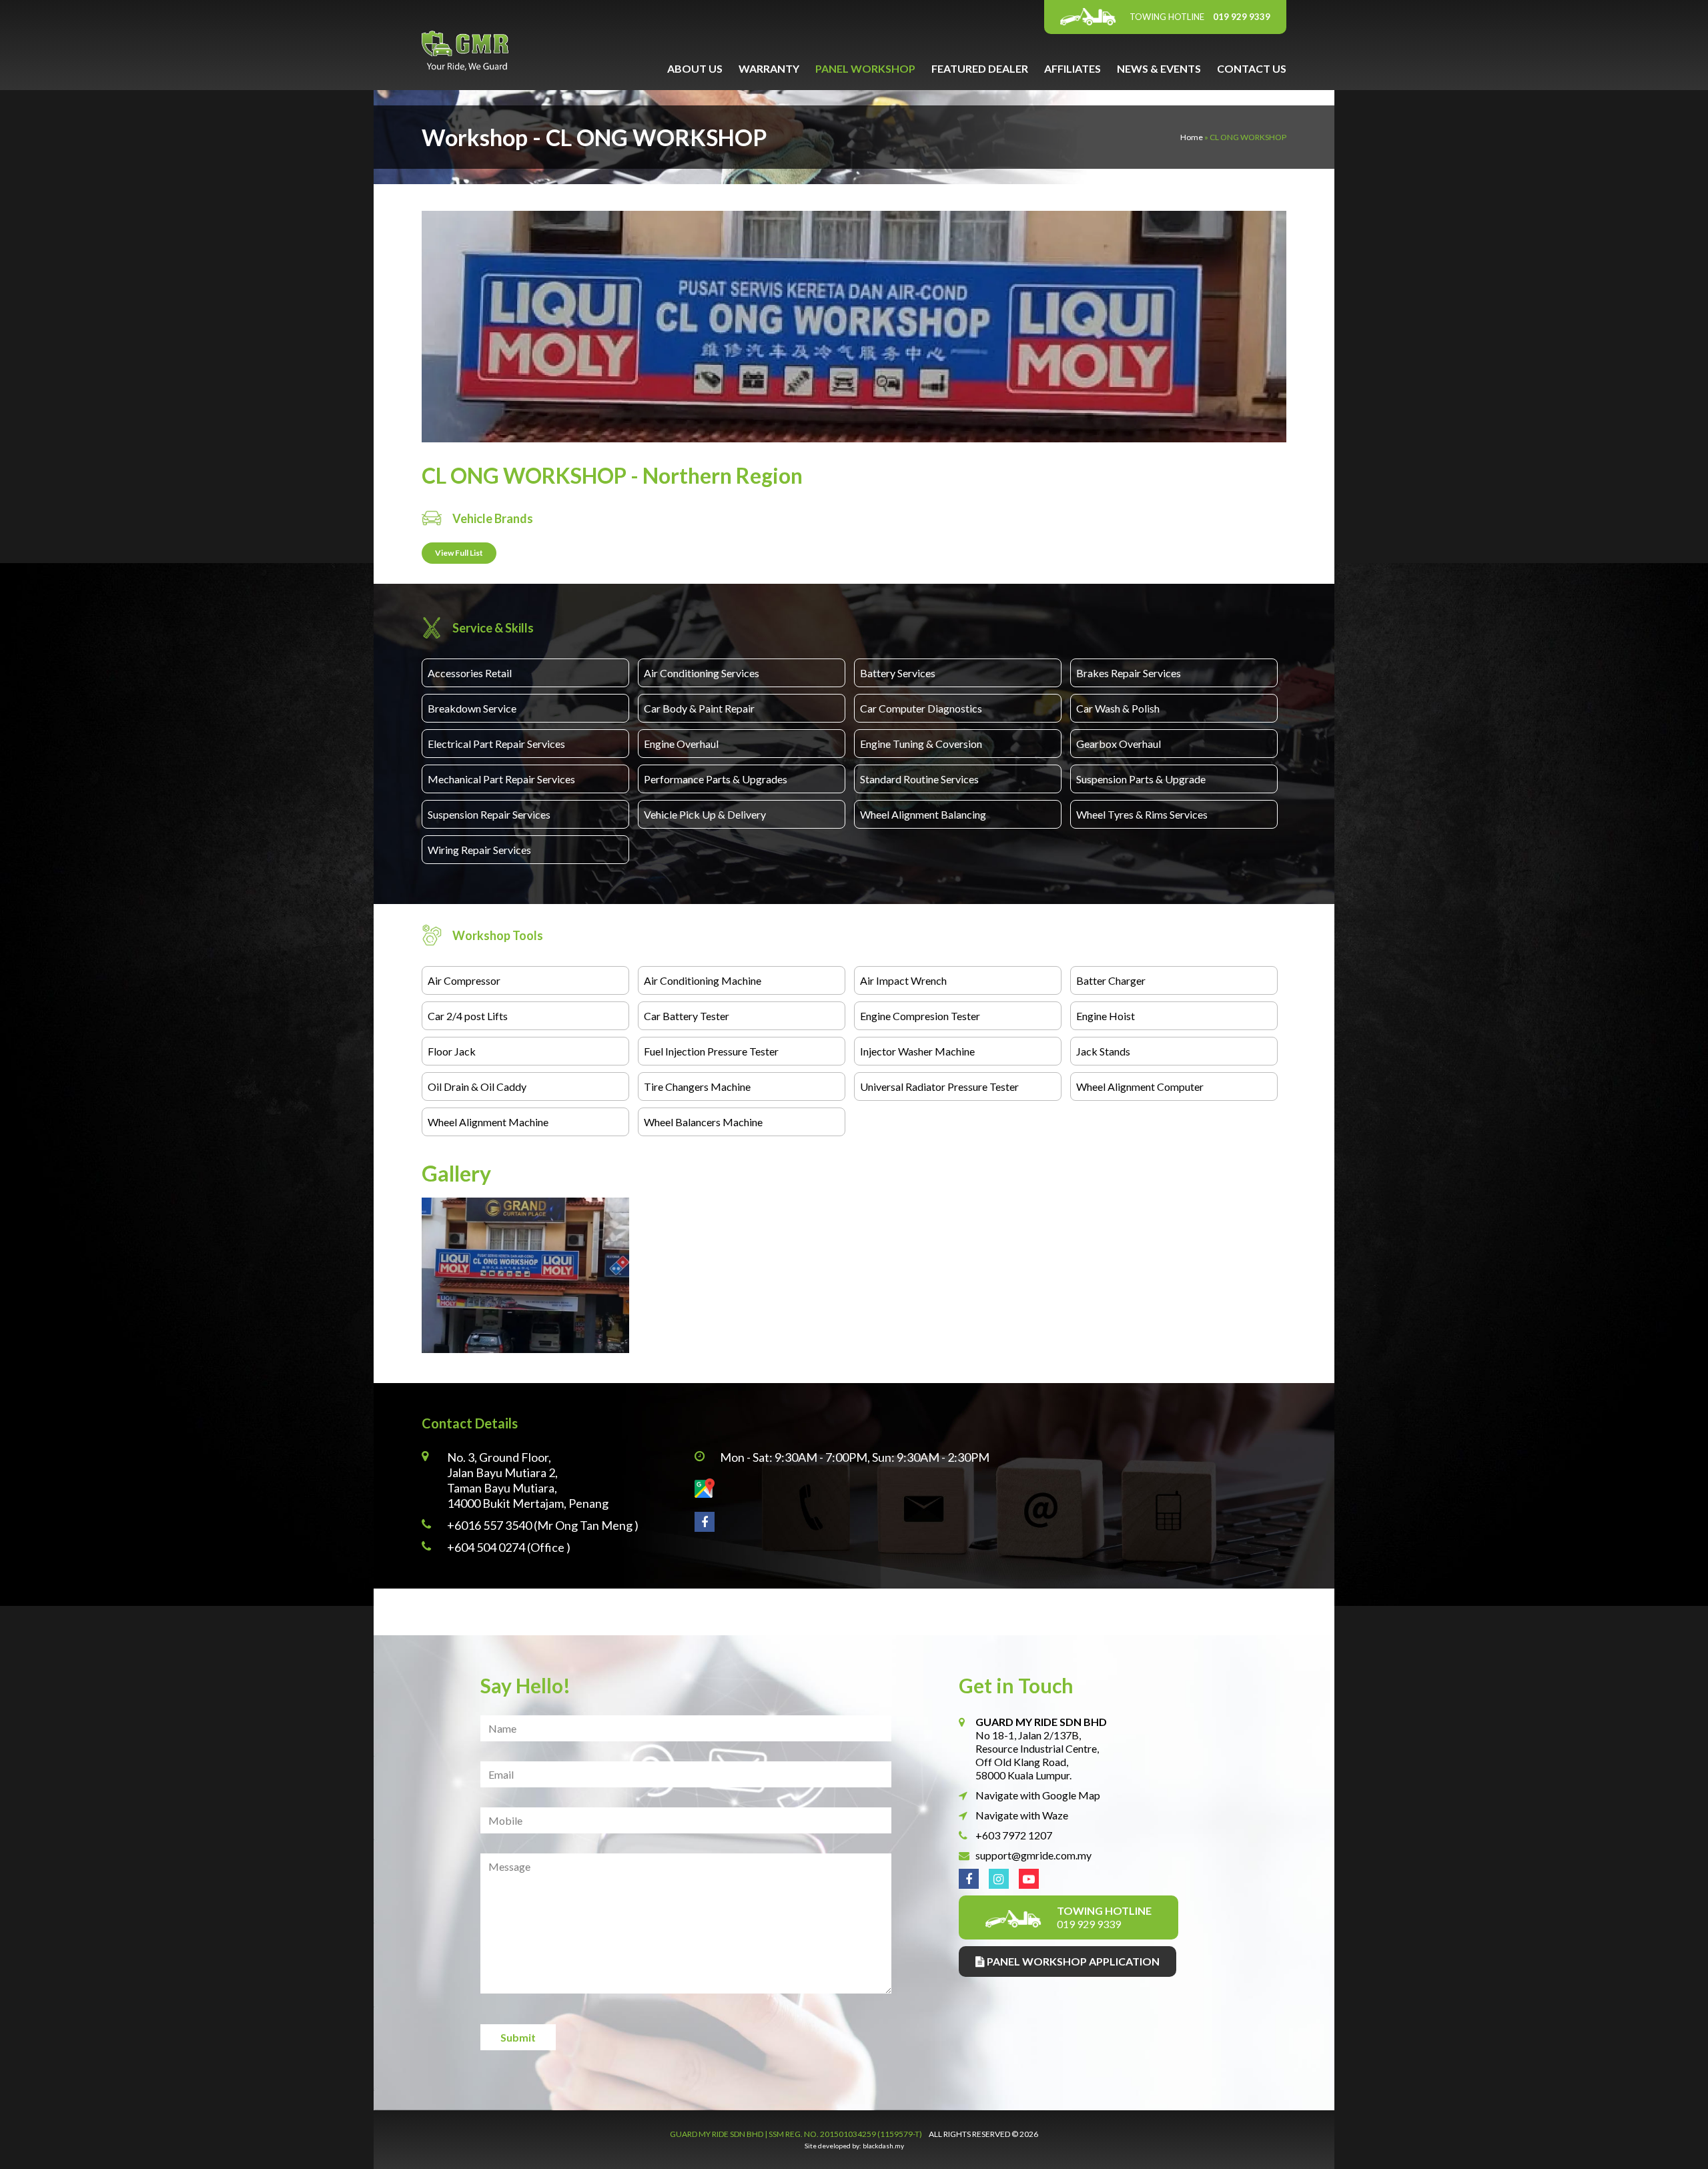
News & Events (1159, 68)
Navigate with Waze (1022, 1815)
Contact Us (1252, 68)
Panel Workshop (865, 68)
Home (1192, 137)
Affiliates (1073, 68)
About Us (695, 68)
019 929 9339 (1200, 17)
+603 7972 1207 (1014, 1835)
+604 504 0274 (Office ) (509, 1547)
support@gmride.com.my (1033, 1855)
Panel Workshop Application (1072, 1961)
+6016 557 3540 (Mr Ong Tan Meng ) (543, 1525)
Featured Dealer (980, 68)
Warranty (769, 68)
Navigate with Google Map (1038, 1795)
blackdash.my (883, 2146)
